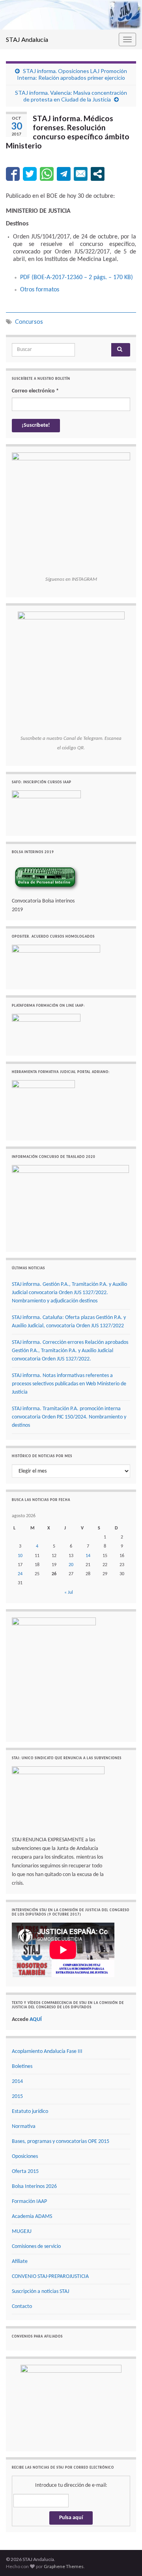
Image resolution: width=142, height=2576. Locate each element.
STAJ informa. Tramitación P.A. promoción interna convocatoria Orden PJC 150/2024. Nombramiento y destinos (69, 1417)
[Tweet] (30, 174)
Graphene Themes (64, 2566)
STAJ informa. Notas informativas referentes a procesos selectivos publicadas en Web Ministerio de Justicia (69, 1384)
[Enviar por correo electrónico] (81, 174)
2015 (17, 2097)
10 (20, 1556)
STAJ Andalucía (27, 39)
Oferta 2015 (25, 2172)
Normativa (24, 2127)
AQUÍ (36, 2020)
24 (20, 1574)
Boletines (22, 2067)
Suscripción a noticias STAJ (40, 2292)
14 (88, 1556)
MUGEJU (22, 2232)
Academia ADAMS (32, 2217)
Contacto (22, 2307)
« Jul (69, 1593)
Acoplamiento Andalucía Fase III (47, 2052)
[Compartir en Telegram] (64, 174)
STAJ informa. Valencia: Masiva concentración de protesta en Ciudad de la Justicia (71, 96)
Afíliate (20, 2262)
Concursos (29, 322)
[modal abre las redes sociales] (98, 174)
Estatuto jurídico (30, 2112)
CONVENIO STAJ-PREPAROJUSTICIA (50, 2277)
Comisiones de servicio (36, 2247)
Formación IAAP (29, 2202)
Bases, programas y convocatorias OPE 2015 (61, 2142)
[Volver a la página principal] (71, 15)
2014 (17, 2082)
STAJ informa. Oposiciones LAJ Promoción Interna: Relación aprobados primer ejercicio (72, 74)
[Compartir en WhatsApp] (47, 174)
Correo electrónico (35, 391)
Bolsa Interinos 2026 (34, 2187)
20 (71, 1565)
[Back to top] (124, 2558)
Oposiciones (25, 2157)
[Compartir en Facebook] (13, 174)
